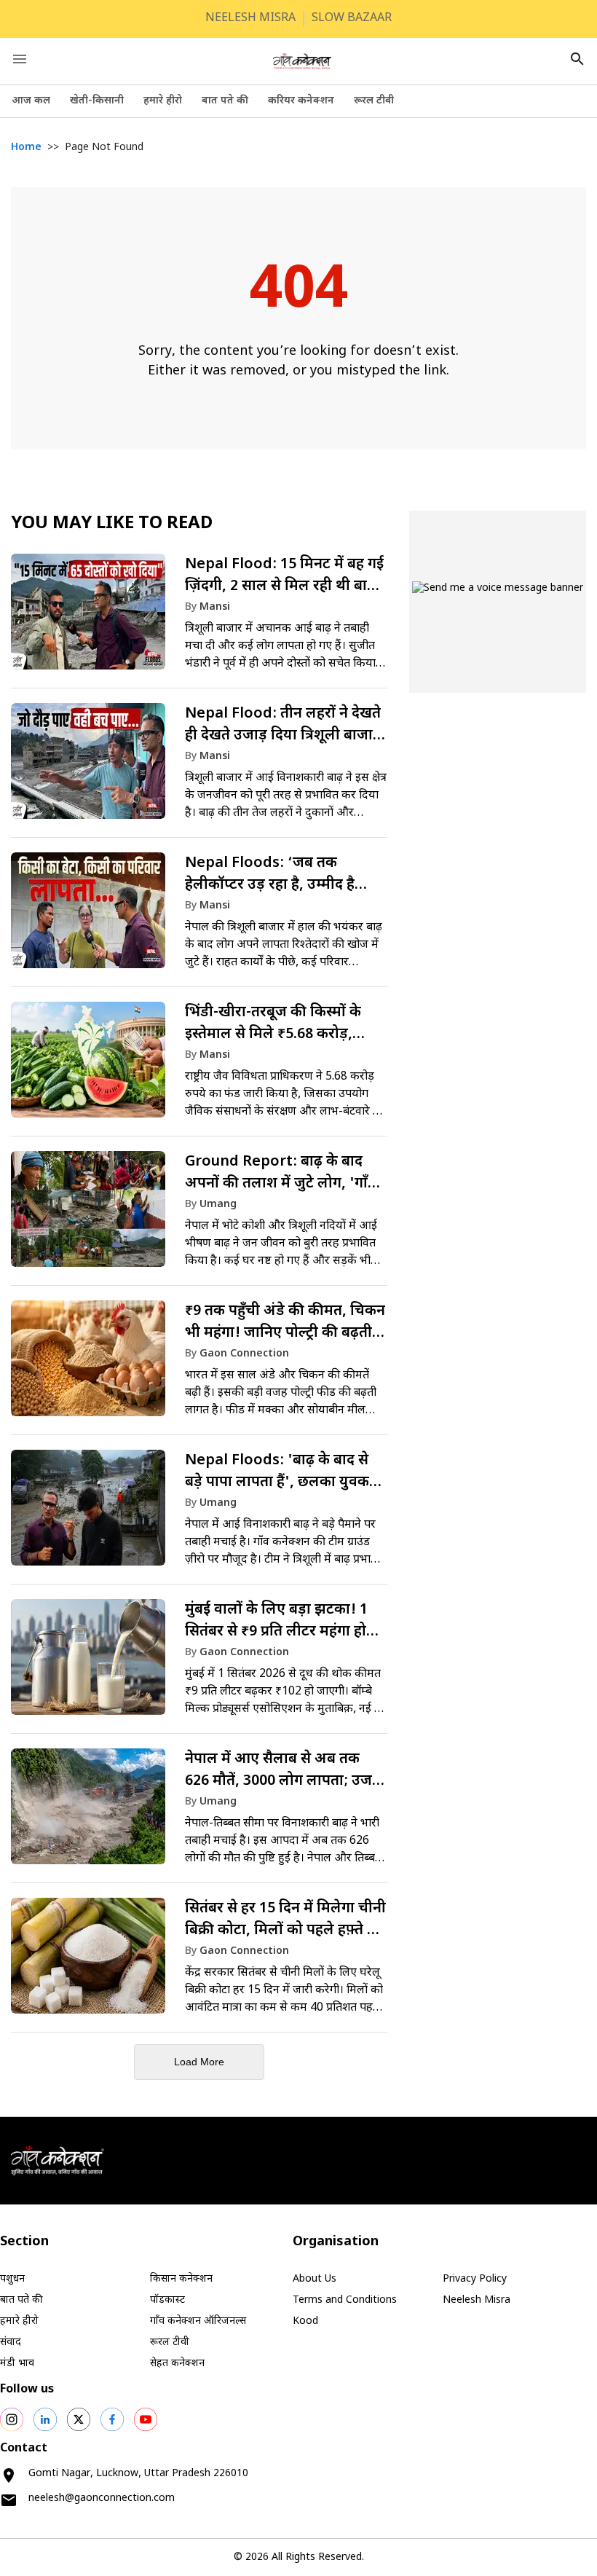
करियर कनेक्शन (301, 101)
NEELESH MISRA (250, 19)
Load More (199, 2062)
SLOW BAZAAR (352, 19)
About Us (315, 2279)
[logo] (302, 61)
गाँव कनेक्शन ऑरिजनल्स (198, 2321)
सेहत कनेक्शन (177, 2364)
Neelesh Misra (477, 2300)
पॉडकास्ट (167, 2300)
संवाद (11, 2343)
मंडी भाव (17, 2364)
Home (26, 148)
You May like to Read (112, 524)
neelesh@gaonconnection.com (102, 2498)
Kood (305, 2321)
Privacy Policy (475, 2279)
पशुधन (12, 2279)
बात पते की (225, 101)
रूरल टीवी (374, 101)
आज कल (31, 101)
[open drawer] (20, 59)
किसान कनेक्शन (181, 2279)
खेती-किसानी (97, 101)
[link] (199, 619)
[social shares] (12, 2419)
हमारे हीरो (163, 101)
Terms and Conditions (345, 2300)
